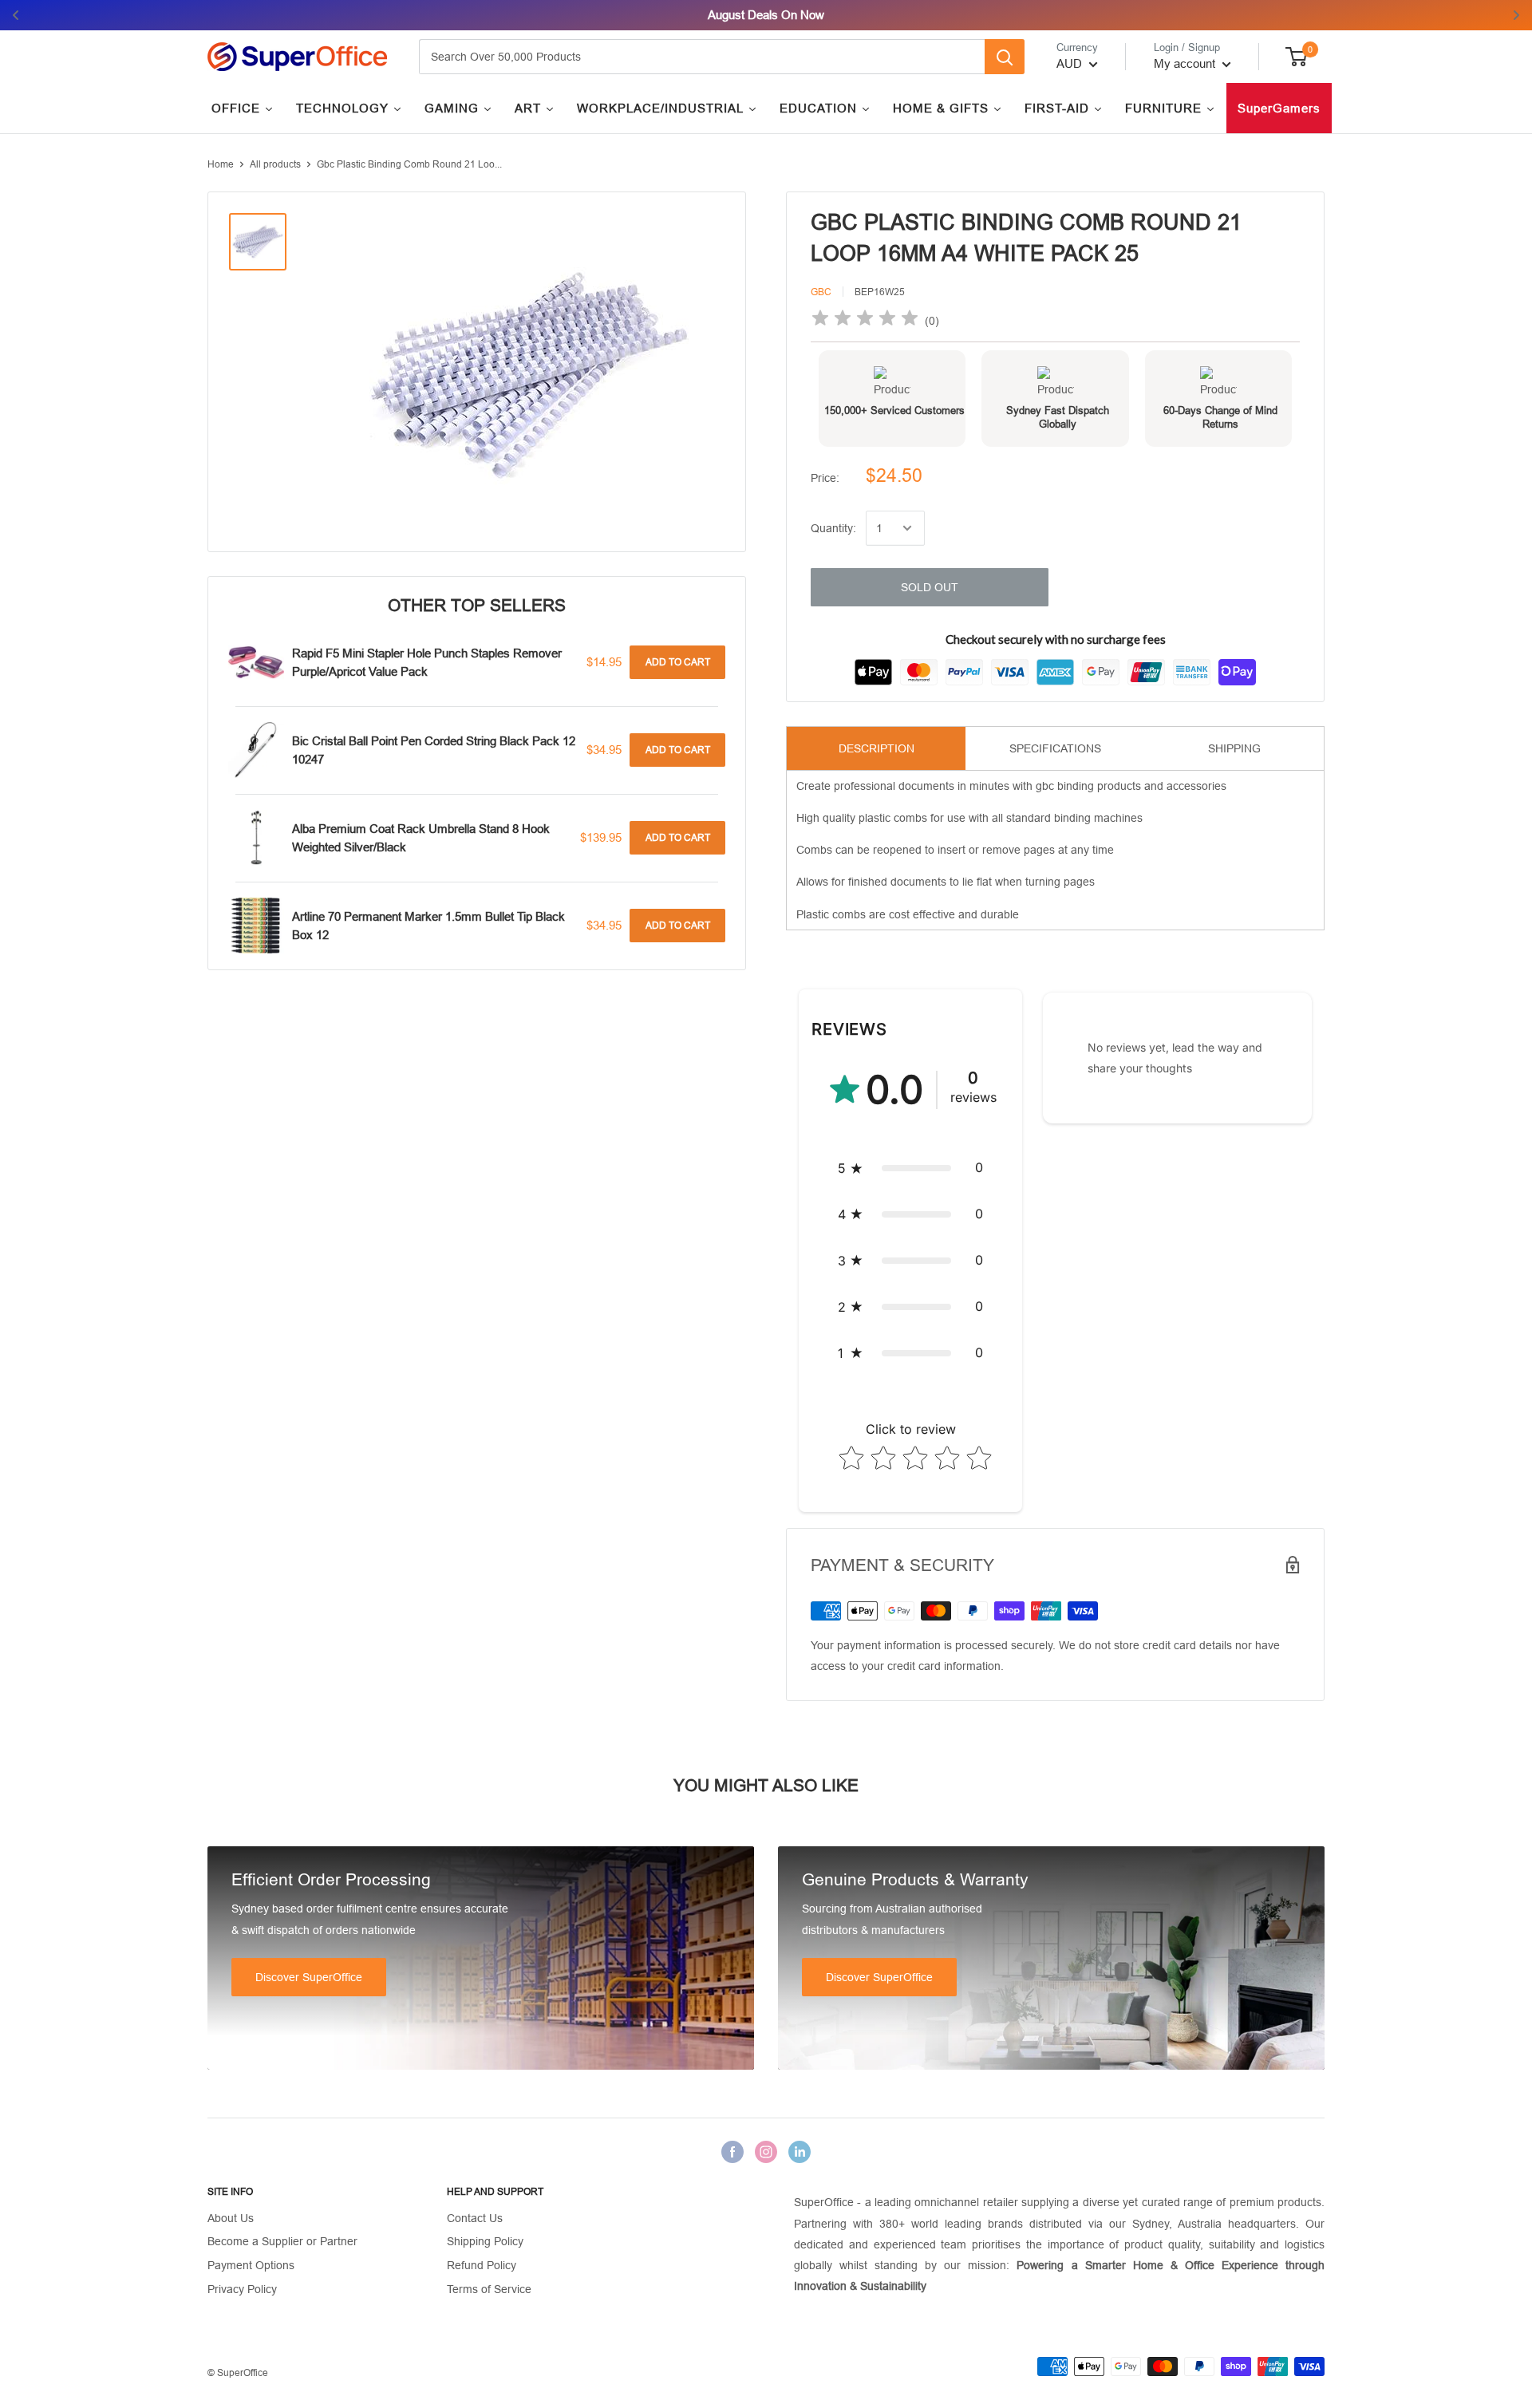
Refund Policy (482, 2265)
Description (877, 748)
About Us (231, 2218)
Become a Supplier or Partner (282, 2241)
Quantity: (833, 528)
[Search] (1005, 57)
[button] (910, 1168)
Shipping (1234, 748)
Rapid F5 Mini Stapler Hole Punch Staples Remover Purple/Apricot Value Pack (427, 662)
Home (221, 164)
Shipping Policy (485, 2241)
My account (1186, 63)
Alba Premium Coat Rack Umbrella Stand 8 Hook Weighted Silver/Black (421, 838)
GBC (821, 292)
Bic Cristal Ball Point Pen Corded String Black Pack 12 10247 (434, 750)
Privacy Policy (242, 2289)
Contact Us (475, 2218)
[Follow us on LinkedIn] (800, 2152)
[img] (865, 320)
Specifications (1055, 748)
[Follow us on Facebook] (732, 2152)
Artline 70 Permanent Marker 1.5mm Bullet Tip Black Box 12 (428, 926)
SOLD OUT (930, 587)
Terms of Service (489, 2289)
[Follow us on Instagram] (766, 2152)
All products (275, 164)
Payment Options (251, 2265)
